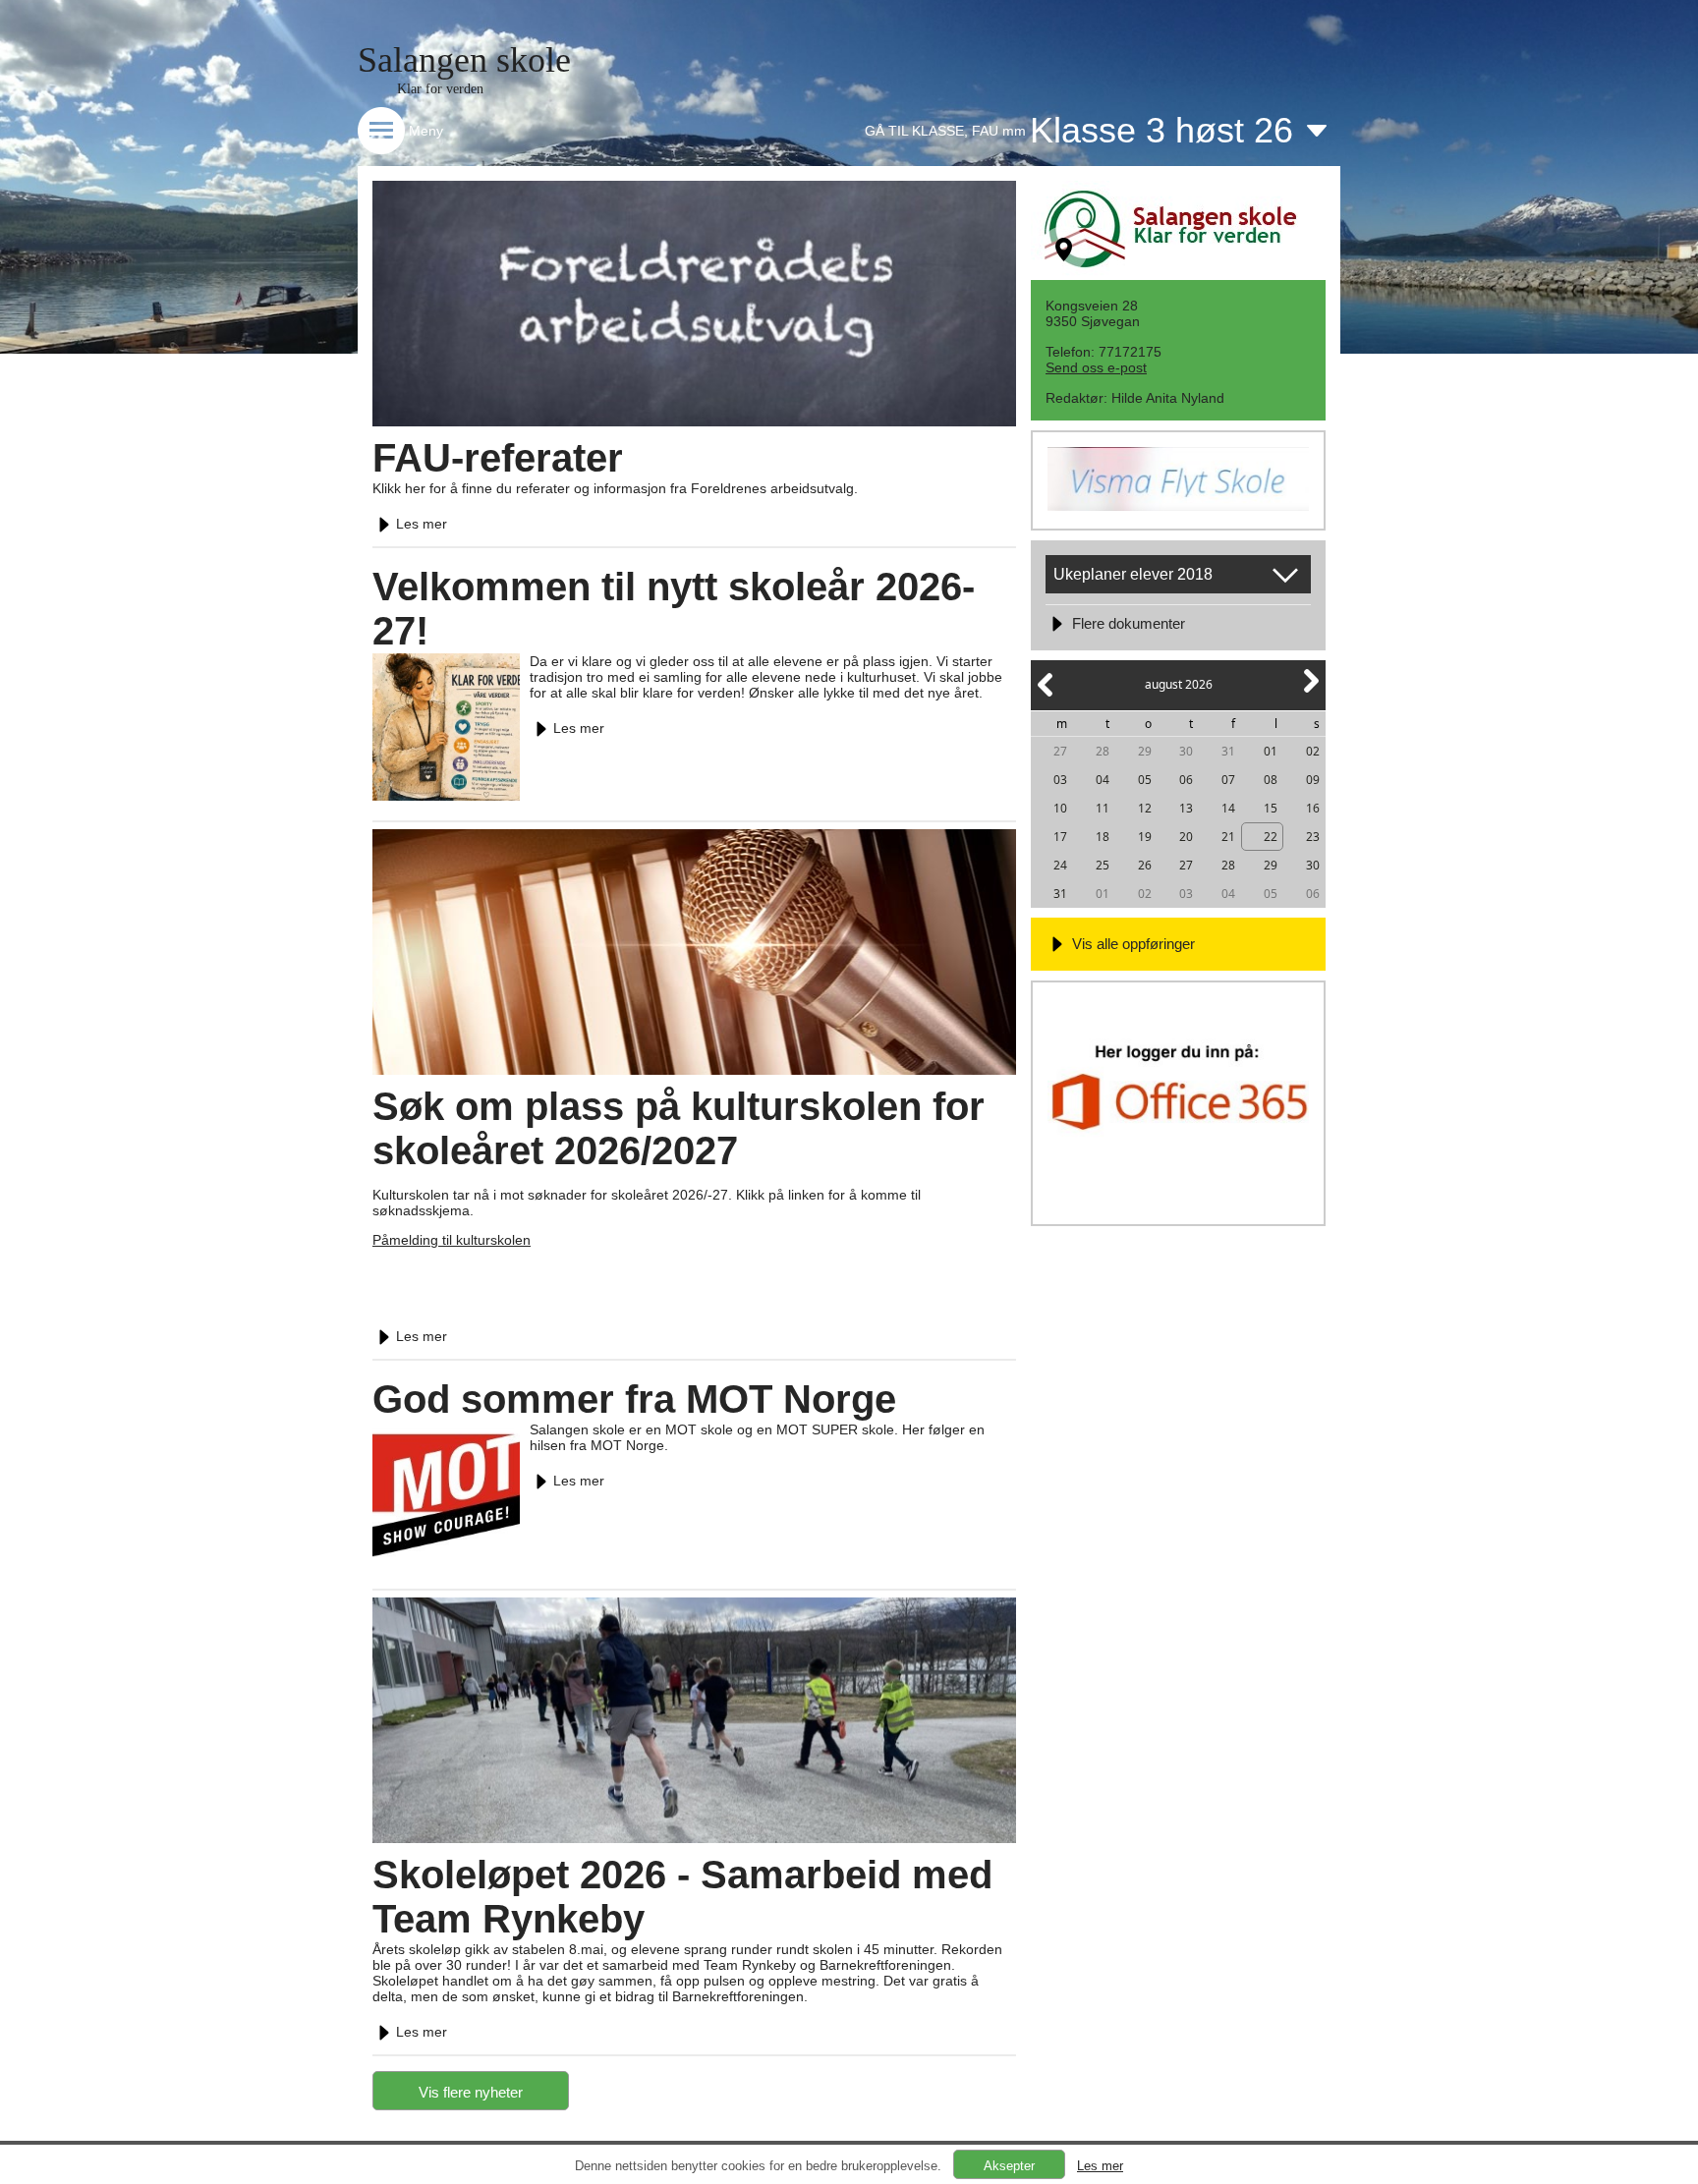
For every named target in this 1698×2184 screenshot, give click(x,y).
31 (1228, 751)
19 (1145, 837)
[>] (1310, 692)
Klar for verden (440, 89)
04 (1103, 780)
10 (1060, 808)
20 (1186, 837)
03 (1060, 780)
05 (1145, 780)
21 (1228, 837)
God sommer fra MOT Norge (634, 1399)
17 (1060, 837)
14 (1228, 808)
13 (1186, 808)
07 (1228, 780)
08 (1271, 780)
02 (1313, 751)
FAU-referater (498, 458)
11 (1103, 808)
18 (1103, 837)
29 (1145, 751)
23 (1313, 837)
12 (1145, 808)
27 (1060, 751)
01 (1271, 751)
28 (1103, 751)
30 (1186, 751)
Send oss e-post (1096, 367)
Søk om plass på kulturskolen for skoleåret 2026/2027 (679, 1128)
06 (1186, 780)
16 (1313, 808)
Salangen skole (464, 60)
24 (1060, 865)
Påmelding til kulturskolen (452, 1240)
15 (1271, 808)
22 (1271, 837)
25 (1103, 865)
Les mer (422, 524)
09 (1313, 780)
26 (1145, 865)
